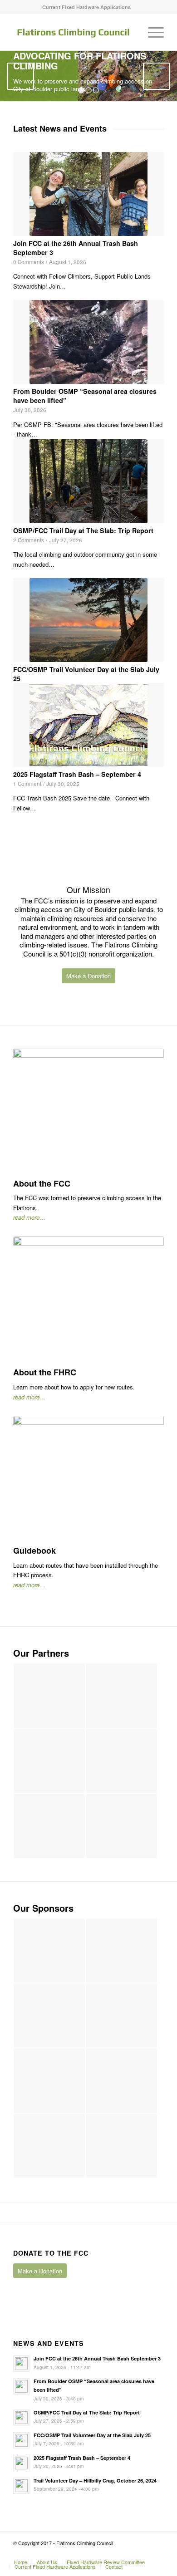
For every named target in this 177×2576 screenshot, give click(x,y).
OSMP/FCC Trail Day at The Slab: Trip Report (83, 530)
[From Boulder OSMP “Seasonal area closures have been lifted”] (88, 342)
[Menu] (151, 32)
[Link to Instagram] (143, 2552)
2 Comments (29, 540)
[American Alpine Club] (49, 1695)
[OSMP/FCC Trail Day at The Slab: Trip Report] (88, 481)
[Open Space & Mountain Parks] (121, 1826)
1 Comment (27, 784)
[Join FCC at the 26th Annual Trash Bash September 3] (88, 194)
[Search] (130, 32)
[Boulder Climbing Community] (49, 1826)
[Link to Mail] (157, 2552)
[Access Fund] (121, 1695)
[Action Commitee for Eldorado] (121, 1761)
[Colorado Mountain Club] (49, 1761)
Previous (20, 76)
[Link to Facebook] (130, 2552)
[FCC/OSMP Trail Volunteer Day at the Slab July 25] (88, 620)
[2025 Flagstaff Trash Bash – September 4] (88, 725)
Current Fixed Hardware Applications (86, 7)
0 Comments (29, 262)
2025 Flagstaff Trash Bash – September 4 (77, 774)
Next (157, 76)
